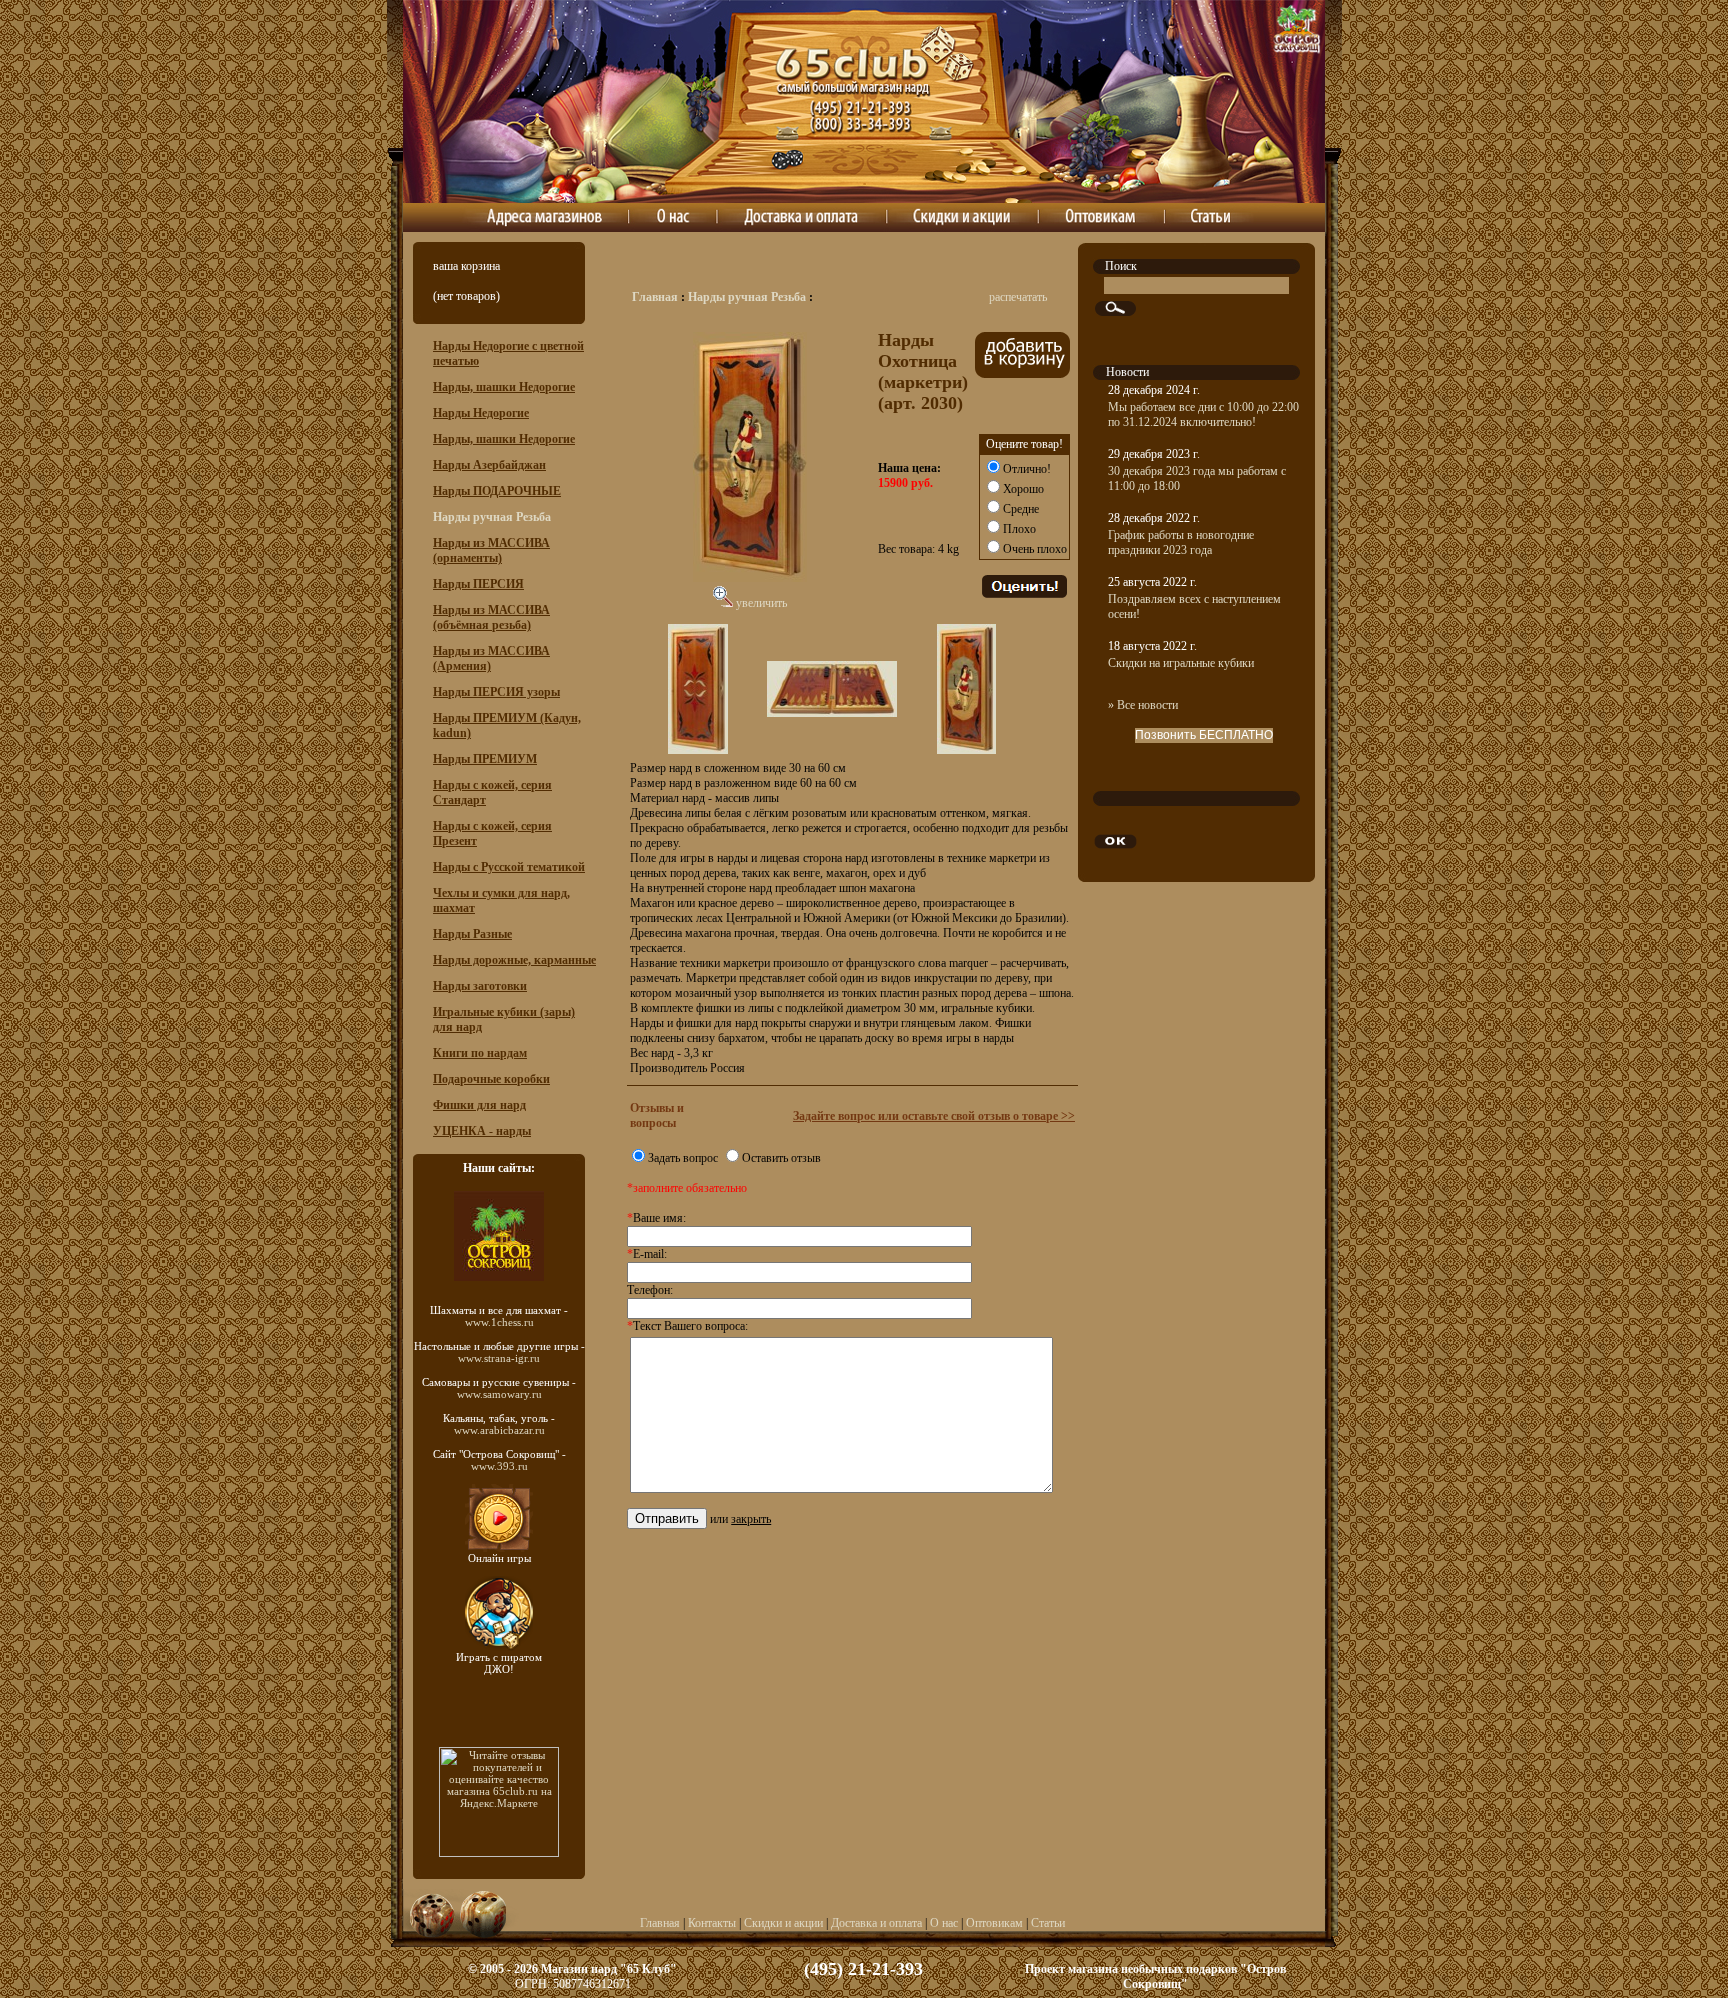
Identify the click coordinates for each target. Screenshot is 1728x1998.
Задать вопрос (683, 1158)
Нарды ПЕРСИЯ (478, 584)
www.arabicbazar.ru (499, 1430)
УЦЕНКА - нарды (482, 1131)
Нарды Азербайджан (489, 465)
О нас (944, 1923)
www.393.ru (499, 1466)
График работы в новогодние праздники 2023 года (1181, 542)
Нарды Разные (472, 934)
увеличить (760, 603)
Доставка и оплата (876, 1923)
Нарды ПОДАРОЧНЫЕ (497, 491)
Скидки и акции (783, 1923)
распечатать (1018, 297)
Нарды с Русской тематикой (509, 867)
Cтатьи (1048, 1923)
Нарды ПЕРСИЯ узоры (496, 692)
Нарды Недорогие (481, 413)
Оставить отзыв (781, 1158)
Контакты (712, 1923)
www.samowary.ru (499, 1394)
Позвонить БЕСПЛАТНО (1204, 735)
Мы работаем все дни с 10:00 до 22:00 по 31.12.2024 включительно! (1203, 414)
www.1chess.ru (499, 1322)
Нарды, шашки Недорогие (504, 387)
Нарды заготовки (480, 986)
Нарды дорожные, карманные (514, 960)
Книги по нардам (480, 1053)
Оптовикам (994, 1923)
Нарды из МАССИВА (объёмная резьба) (491, 617)
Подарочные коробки (491, 1079)
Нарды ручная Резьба (747, 297)
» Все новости (1143, 705)
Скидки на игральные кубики (1181, 663)
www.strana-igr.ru (499, 1358)
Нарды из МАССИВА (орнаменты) (491, 550)
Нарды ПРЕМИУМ (485, 759)
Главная (655, 297)
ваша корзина (466, 266)
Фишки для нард (479, 1105)
